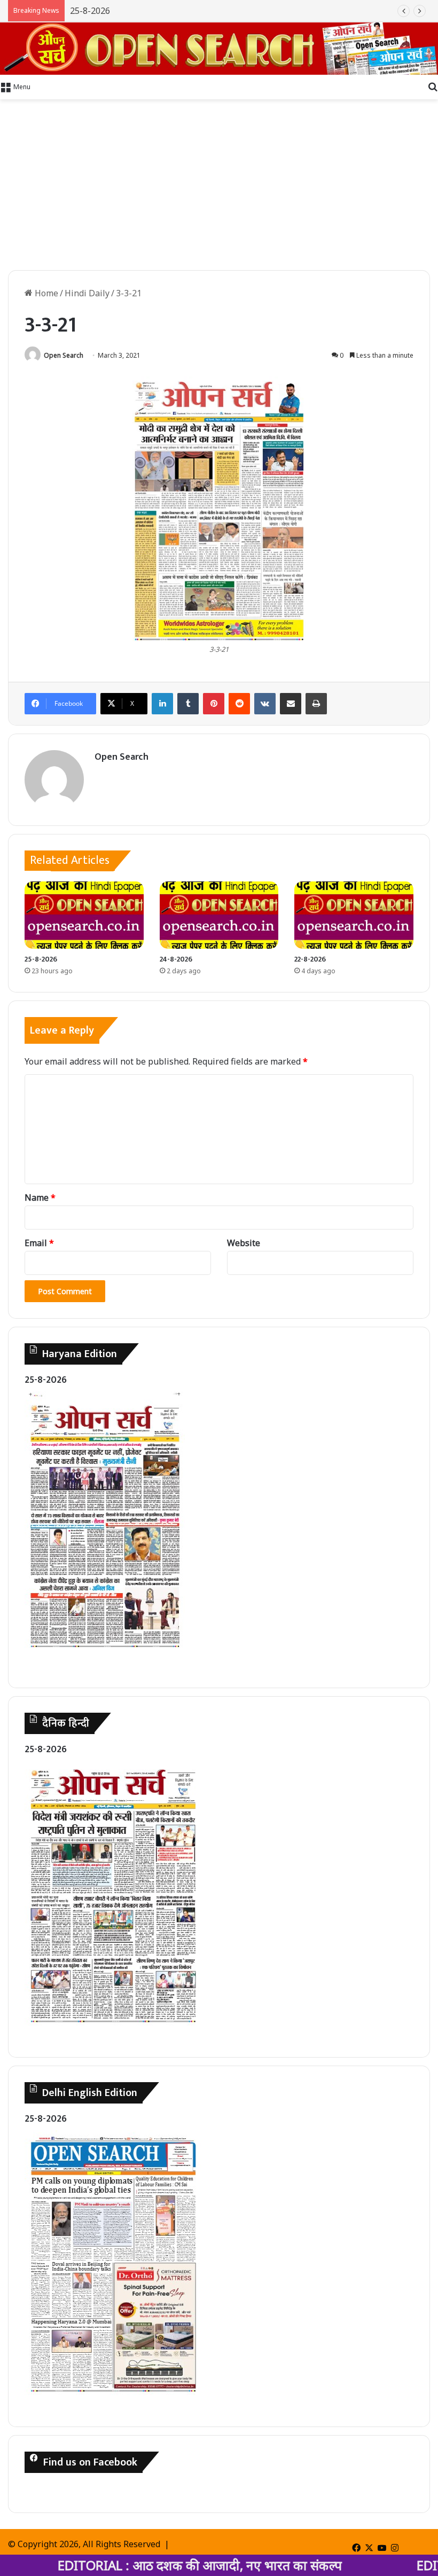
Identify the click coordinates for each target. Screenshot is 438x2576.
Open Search (64, 355)
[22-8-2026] (354, 915)
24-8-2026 (176, 959)
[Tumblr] (188, 704)
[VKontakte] (265, 704)
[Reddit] (239, 704)
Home (45, 293)
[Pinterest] (214, 704)
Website (244, 1243)
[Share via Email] (291, 704)
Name (40, 1198)
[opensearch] (219, 49)
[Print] (316, 704)
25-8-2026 (41, 959)
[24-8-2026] (219, 915)
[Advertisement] (219, 185)
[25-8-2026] (84, 915)
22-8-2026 (310, 959)
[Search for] (433, 86)
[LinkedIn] (162, 704)
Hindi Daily (87, 293)
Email (39, 1243)
